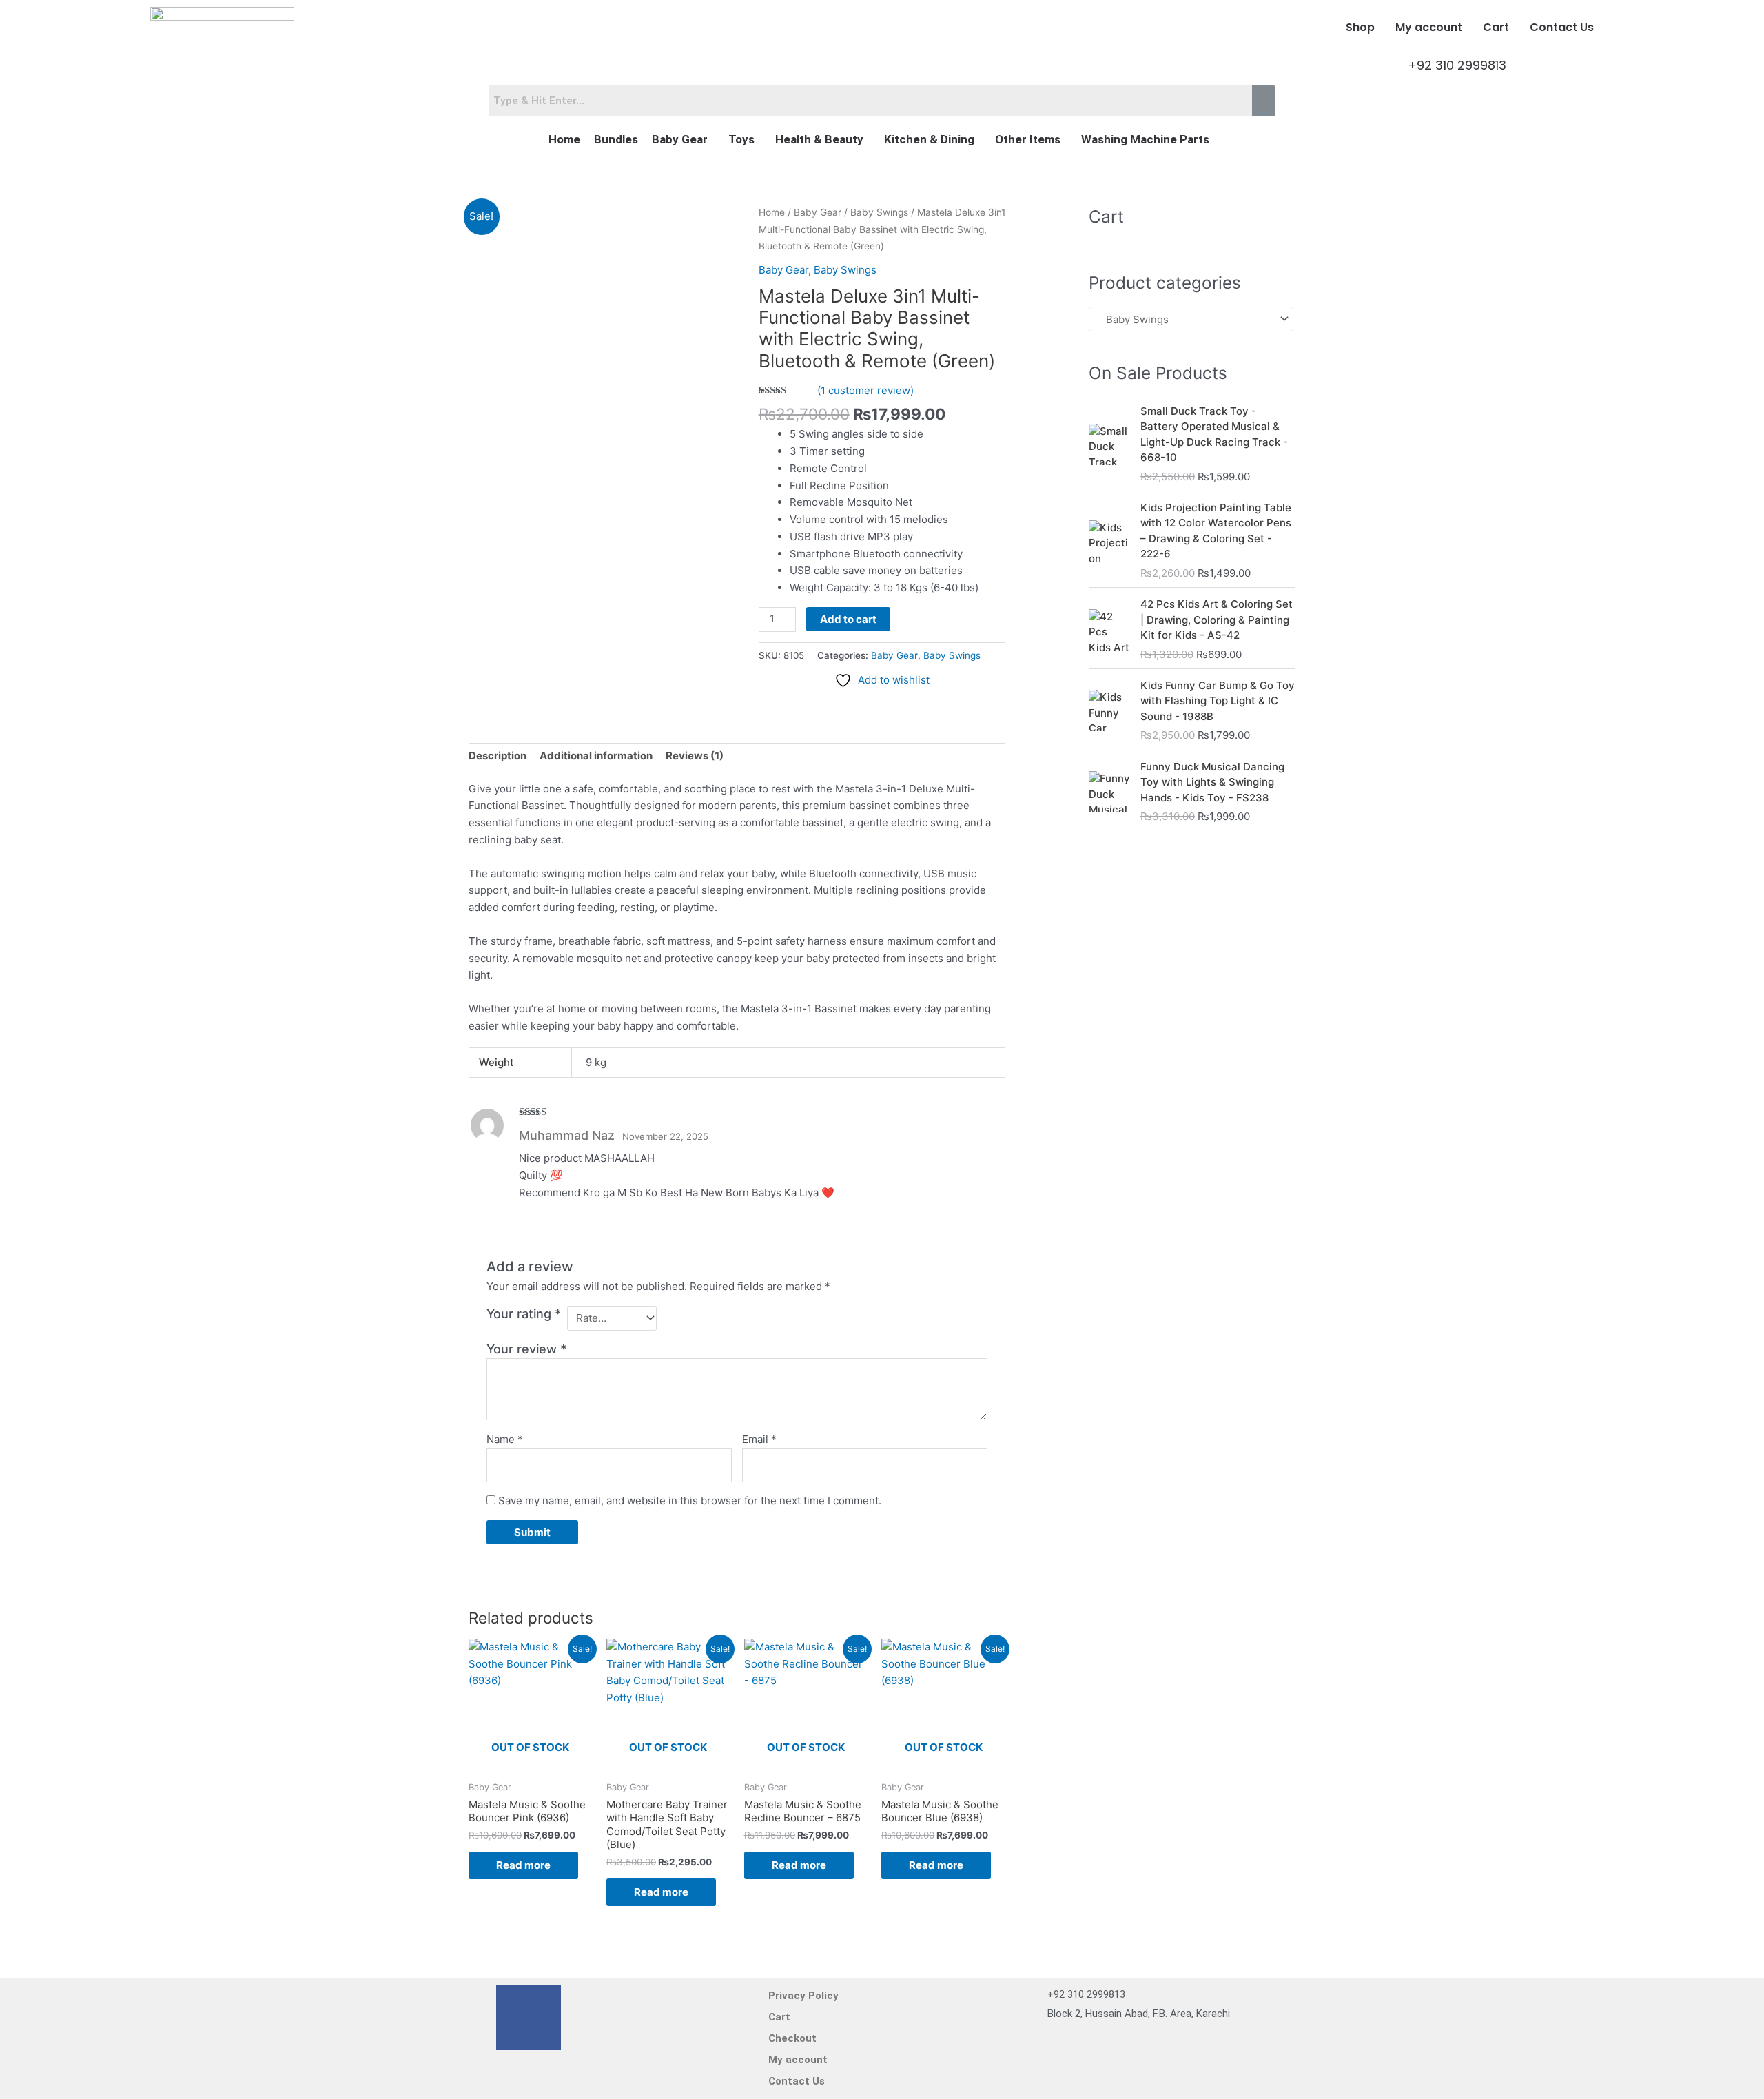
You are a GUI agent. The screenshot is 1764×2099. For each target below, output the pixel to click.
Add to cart (848, 619)
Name (505, 1439)
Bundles (616, 139)
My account (1429, 27)
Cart (1496, 27)
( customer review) (865, 390)
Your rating (524, 1314)
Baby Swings (879, 212)
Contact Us (1562, 27)
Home (564, 139)
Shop (1360, 27)
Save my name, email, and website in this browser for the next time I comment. (690, 1501)
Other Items (1028, 139)
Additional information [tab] (596, 756)
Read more (523, 1865)
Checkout (792, 2038)
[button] (683, 140)
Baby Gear (680, 139)
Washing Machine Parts (1145, 139)
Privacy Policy (803, 1996)
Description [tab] (498, 756)
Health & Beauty (819, 139)
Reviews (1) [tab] (695, 756)
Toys (741, 139)
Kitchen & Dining (929, 139)
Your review (526, 1349)
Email (759, 1439)
